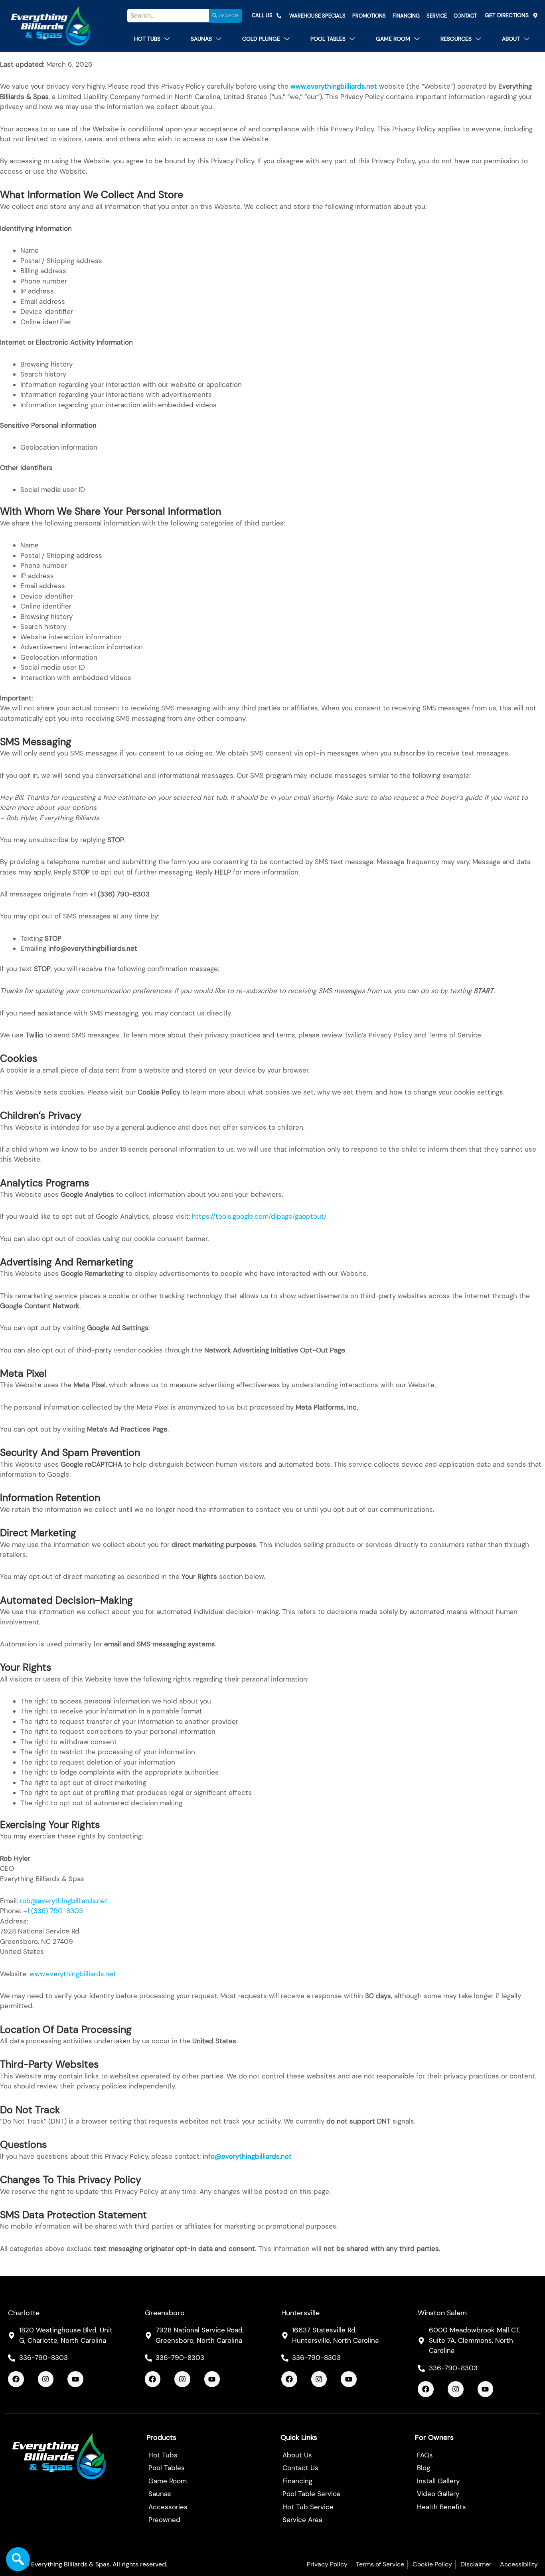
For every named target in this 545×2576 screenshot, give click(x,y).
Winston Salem (442, 2313)
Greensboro (165, 2313)
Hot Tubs (147, 39)
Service (437, 16)
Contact (465, 16)
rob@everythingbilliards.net (64, 1901)
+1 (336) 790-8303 (53, 1911)
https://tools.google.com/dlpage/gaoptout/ (259, 1216)
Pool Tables (328, 39)
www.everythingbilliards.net (72, 1974)
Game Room (393, 39)
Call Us (262, 15)
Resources (456, 39)
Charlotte (24, 2313)
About (511, 39)
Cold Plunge (261, 39)
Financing (406, 16)
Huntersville (300, 2313)
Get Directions (507, 15)
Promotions (369, 16)
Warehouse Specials (317, 16)
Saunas (201, 39)
